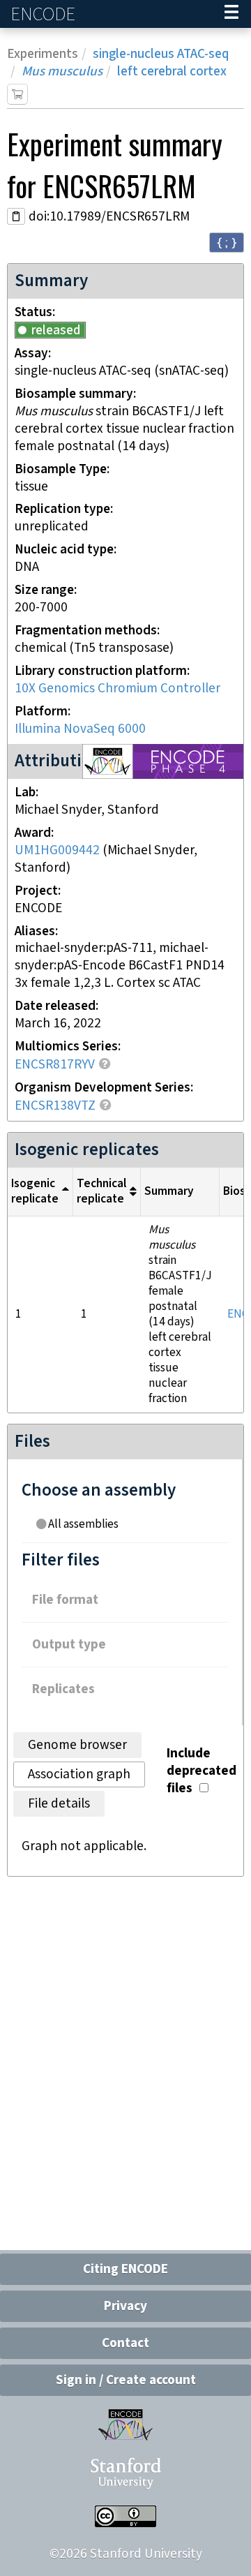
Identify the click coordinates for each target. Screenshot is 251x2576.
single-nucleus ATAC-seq (161, 54)
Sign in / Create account (126, 2380)
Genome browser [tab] (77, 1745)
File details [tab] (59, 1804)
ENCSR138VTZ (55, 1106)
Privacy (125, 2306)
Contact (125, 2343)
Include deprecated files (201, 1771)
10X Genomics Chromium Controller (117, 688)
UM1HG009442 (57, 850)
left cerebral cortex (172, 72)
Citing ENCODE (125, 2269)
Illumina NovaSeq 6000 (80, 729)
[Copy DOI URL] (16, 216)
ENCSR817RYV (55, 1065)
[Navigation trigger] (231, 14)
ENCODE (45, 14)
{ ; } (227, 242)
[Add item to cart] (17, 94)
